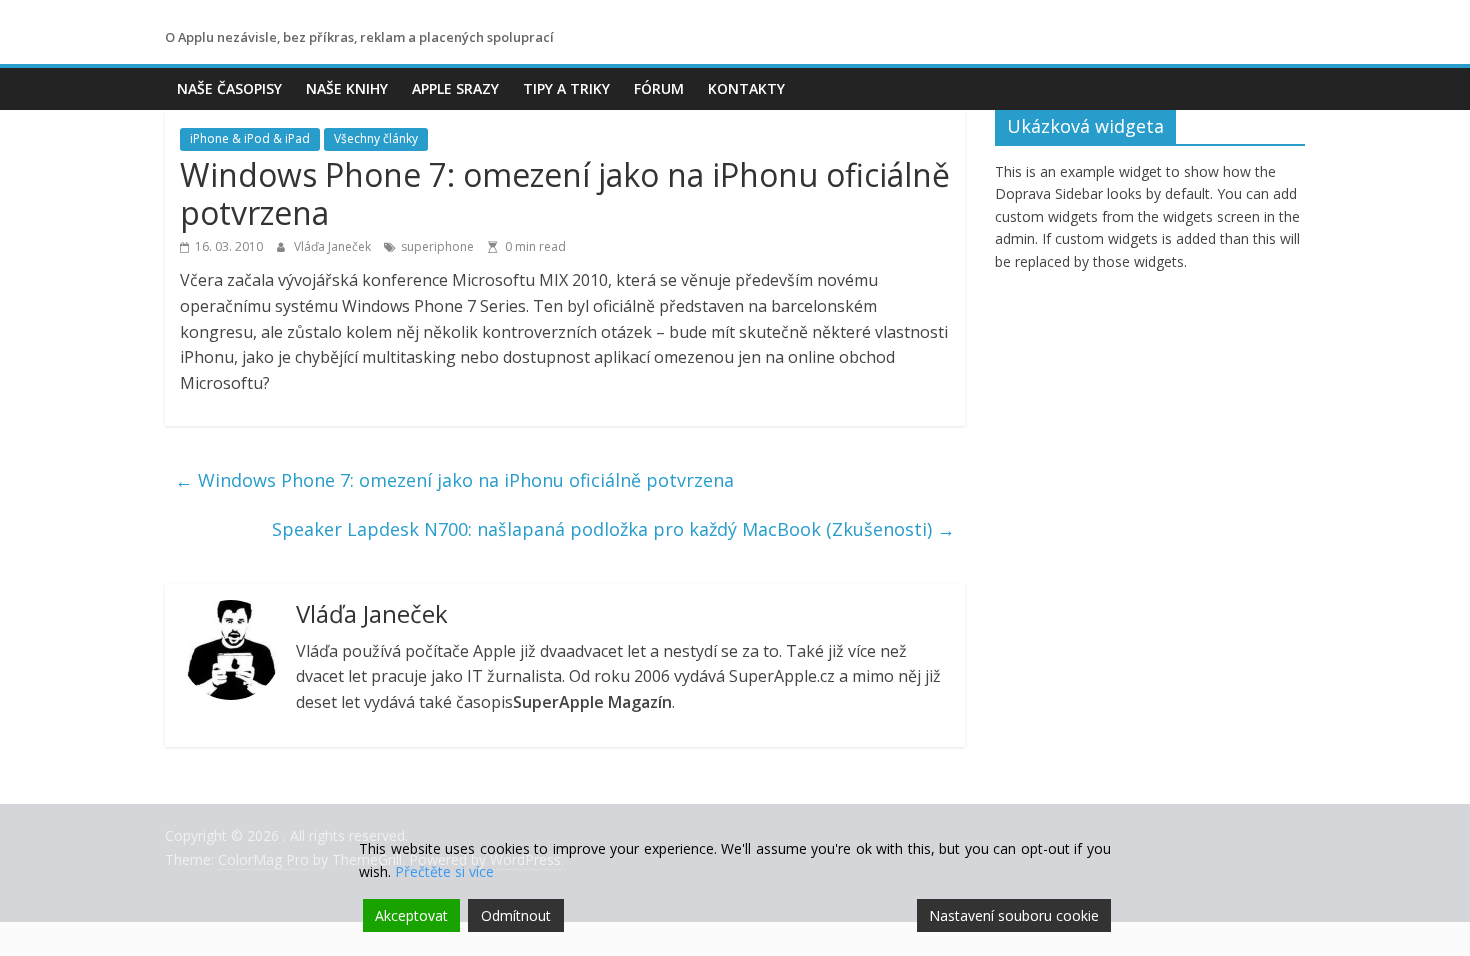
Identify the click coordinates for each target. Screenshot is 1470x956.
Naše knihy (347, 88)
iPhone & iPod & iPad (250, 138)
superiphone (437, 246)
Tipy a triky (566, 88)
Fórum (659, 88)
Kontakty (746, 88)
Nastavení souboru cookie (1014, 915)
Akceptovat (411, 915)
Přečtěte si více (444, 871)
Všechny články (376, 138)
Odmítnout (516, 915)
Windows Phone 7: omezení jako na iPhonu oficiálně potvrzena (454, 480)
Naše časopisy (229, 88)
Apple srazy (455, 88)
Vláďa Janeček (334, 246)
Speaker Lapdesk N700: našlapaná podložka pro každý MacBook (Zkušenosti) (613, 529)
